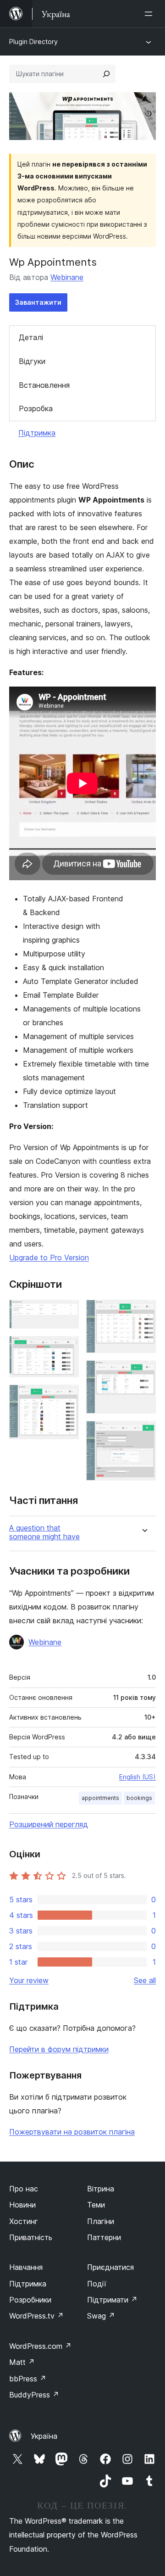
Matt (22, 2362)
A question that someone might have (44, 1532)
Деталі (31, 337)
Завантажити (38, 302)
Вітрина (101, 2189)
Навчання (26, 2267)
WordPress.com (40, 2346)
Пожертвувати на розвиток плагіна (72, 2132)
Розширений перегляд (49, 1824)
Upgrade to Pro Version (49, 1257)
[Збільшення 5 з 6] (143, 1373)
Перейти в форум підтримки (59, 2049)
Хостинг (24, 2221)
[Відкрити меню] (150, 14)
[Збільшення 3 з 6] (66, 1397)
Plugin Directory (33, 42)
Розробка (36, 408)
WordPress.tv (36, 2316)
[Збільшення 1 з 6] (66, 1312)
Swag (101, 2316)
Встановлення (44, 385)
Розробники (30, 2300)
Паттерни (104, 2237)
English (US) (137, 1777)
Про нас (24, 2189)
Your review (29, 1980)
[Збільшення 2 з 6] (66, 1348)
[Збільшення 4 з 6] (143, 1312)
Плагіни (101, 2221)
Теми (96, 2205)
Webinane (67, 277)
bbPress (28, 2379)
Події (97, 2284)
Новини (22, 2205)
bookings (139, 1798)
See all (145, 1980)
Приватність (31, 2237)
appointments (100, 1798)
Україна (44, 2436)
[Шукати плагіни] (106, 74)
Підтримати (112, 2300)
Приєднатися (110, 2267)
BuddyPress (34, 2395)
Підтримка (37, 433)
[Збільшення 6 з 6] (143, 1433)
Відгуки (32, 361)
